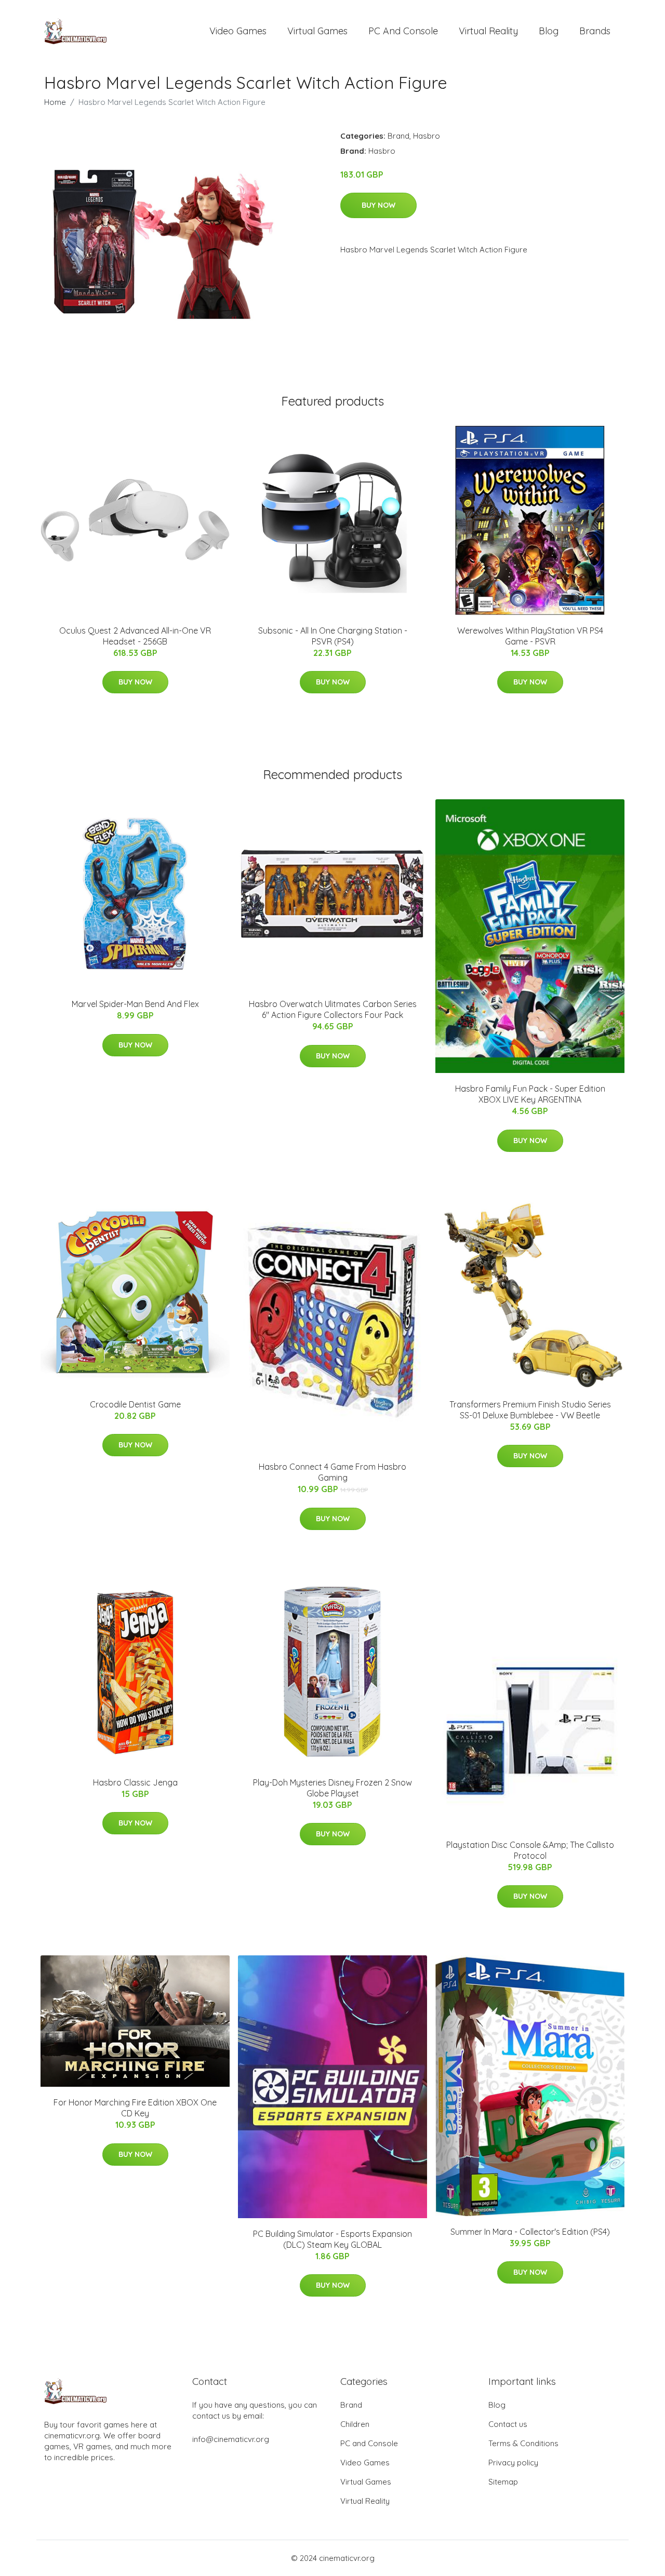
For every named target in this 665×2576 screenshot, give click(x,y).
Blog (549, 31)
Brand (398, 136)
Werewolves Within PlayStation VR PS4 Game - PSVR (530, 636)
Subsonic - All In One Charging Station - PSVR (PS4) (333, 636)
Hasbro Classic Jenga (135, 1782)
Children (355, 2424)
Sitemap (503, 2482)
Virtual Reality (488, 31)
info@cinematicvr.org (231, 2439)
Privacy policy (513, 2463)
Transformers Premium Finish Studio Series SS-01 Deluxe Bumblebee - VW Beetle (530, 1410)
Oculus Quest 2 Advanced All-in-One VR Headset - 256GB (135, 636)
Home (55, 102)
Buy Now (378, 205)
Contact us (508, 2424)
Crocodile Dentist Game (135, 1404)
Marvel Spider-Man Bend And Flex (135, 1004)
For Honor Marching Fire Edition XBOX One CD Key (135, 2108)
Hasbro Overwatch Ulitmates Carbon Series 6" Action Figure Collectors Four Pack (333, 1009)
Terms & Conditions (523, 2443)
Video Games (238, 31)
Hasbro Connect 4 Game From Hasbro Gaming (332, 1472)
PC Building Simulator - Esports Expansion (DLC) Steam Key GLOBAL (332, 2239)
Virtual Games (317, 31)
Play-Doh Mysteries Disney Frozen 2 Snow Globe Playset (332, 1788)
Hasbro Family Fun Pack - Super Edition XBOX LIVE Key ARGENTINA (530, 1094)
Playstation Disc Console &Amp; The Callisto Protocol (530, 1850)
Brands (595, 31)
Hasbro (427, 136)
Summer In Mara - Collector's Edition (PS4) (530, 2232)
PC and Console (403, 31)
